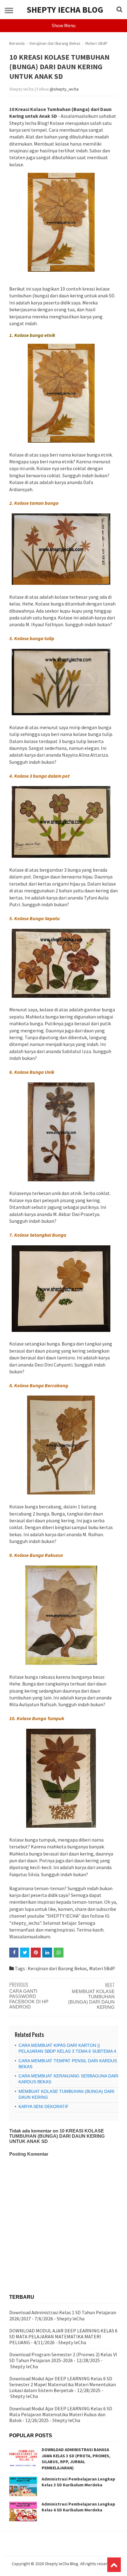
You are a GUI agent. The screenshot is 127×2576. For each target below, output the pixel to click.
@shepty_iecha (64, 89)
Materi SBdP (102, 1968)
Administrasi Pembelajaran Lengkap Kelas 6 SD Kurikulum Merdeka (78, 2507)
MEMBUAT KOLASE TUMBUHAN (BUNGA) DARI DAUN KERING (91, 1999)
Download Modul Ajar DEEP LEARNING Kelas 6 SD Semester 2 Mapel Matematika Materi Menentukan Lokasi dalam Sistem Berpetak (63, 2384)
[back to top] (114, 2565)
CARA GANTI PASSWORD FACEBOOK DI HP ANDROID (29, 1999)
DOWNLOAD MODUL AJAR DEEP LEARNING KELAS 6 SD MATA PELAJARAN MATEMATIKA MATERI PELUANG (63, 2336)
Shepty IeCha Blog (65, 10)
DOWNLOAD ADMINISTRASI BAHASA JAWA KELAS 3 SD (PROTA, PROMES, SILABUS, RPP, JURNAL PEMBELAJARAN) (76, 2459)
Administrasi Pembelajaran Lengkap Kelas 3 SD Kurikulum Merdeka (78, 2482)
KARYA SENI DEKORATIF (44, 2106)
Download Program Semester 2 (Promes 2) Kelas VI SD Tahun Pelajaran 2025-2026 (63, 2357)
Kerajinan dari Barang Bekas (57, 1968)
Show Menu (64, 25)
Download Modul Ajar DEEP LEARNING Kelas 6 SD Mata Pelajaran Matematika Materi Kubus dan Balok (61, 2414)
